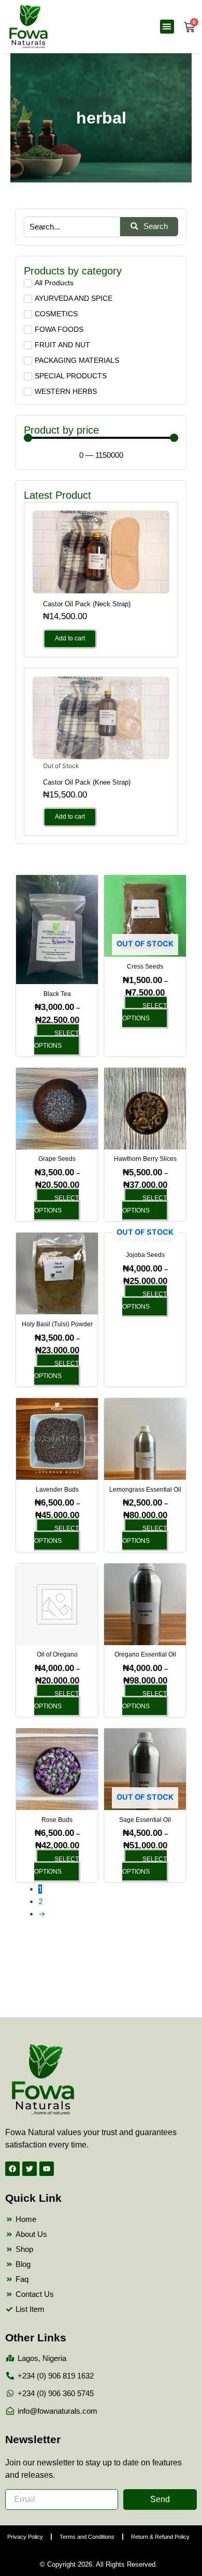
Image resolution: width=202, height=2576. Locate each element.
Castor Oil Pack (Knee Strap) (87, 782)
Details (101, 551)
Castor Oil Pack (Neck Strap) (87, 604)
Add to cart (70, 638)
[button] (167, 27)
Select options (56, 1039)
